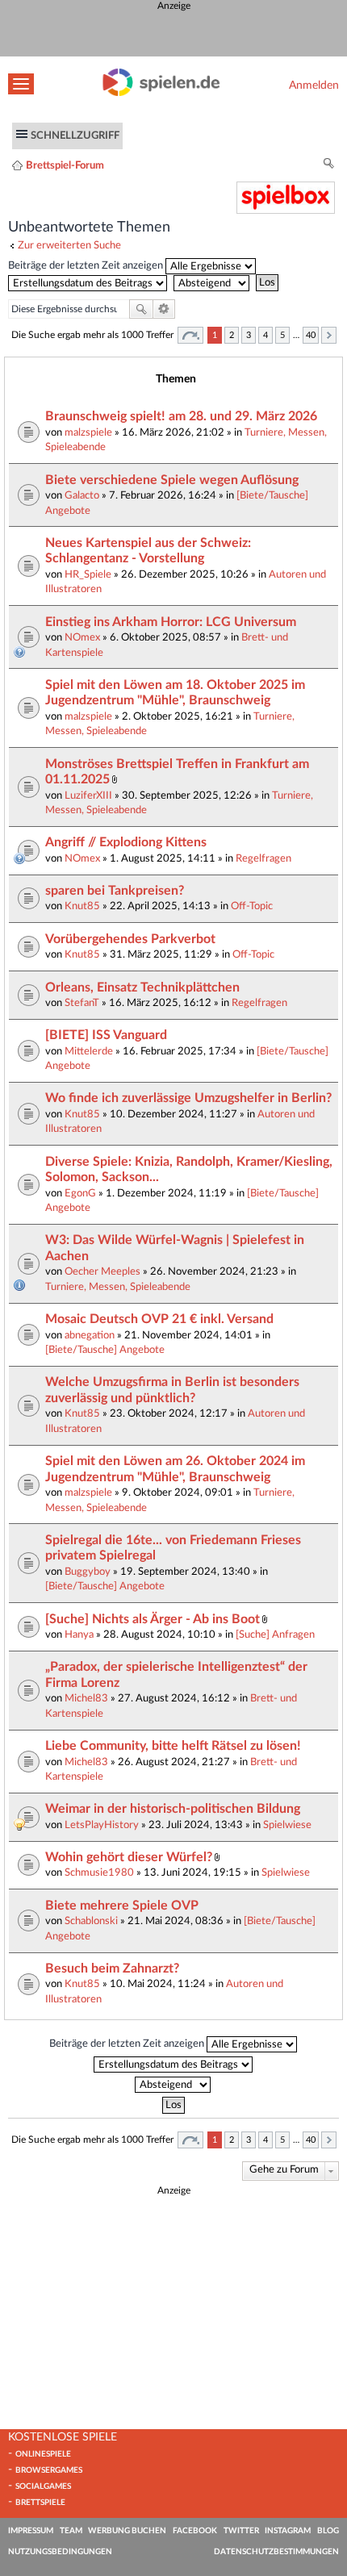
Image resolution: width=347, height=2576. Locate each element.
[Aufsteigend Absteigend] (213, 282)
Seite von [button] (190, 335)
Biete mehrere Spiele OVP (122, 1906)
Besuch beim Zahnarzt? (112, 1969)
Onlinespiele (43, 2454)
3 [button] (249, 335)
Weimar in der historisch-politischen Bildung (173, 1809)
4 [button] (265, 335)
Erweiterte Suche (164, 309)
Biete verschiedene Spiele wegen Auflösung (172, 480)
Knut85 (82, 906)
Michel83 (86, 1698)
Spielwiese (287, 1825)
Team (71, 2531)
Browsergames (49, 2470)
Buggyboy (88, 1572)
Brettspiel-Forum (65, 165)
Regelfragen (263, 858)
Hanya (79, 1635)
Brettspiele (40, 2503)
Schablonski (91, 1921)
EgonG (80, 1193)
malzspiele (88, 432)
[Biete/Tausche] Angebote (105, 1350)
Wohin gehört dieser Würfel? (129, 1857)
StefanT (82, 1003)
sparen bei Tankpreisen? (115, 891)
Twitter (241, 2531)
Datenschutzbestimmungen (276, 2552)
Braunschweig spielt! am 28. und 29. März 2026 (181, 416)
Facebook (195, 2531)
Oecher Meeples (102, 1271)
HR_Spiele (88, 574)
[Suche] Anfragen (275, 1635)
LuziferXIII (88, 795)
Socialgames (43, 2486)
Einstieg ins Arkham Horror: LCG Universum (171, 622)
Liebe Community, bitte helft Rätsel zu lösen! (173, 1746)
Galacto (82, 495)
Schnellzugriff (75, 136)
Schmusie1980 (99, 1873)
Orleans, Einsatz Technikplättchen (142, 987)
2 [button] (232, 335)
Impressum (31, 2531)
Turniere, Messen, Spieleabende (118, 1287)
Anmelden (314, 85)
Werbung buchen (127, 2531)
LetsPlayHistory (102, 1825)
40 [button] (311, 335)
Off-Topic (252, 906)
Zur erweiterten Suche (69, 245)
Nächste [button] (329, 335)
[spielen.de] (161, 93)
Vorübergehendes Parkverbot (130, 939)
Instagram (288, 2531)
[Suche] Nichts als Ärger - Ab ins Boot (153, 1619)
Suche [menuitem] (329, 166)
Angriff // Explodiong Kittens (126, 842)
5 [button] (282, 335)
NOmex (82, 637)
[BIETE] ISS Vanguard (106, 1035)
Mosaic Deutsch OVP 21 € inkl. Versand (159, 1319)
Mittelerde (89, 1051)
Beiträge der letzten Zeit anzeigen (87, 265)
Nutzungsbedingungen (60, 2552)
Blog (328, 2531)
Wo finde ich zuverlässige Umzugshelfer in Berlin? (188, 1098)
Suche (141, 309)
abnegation (90, 1335)
